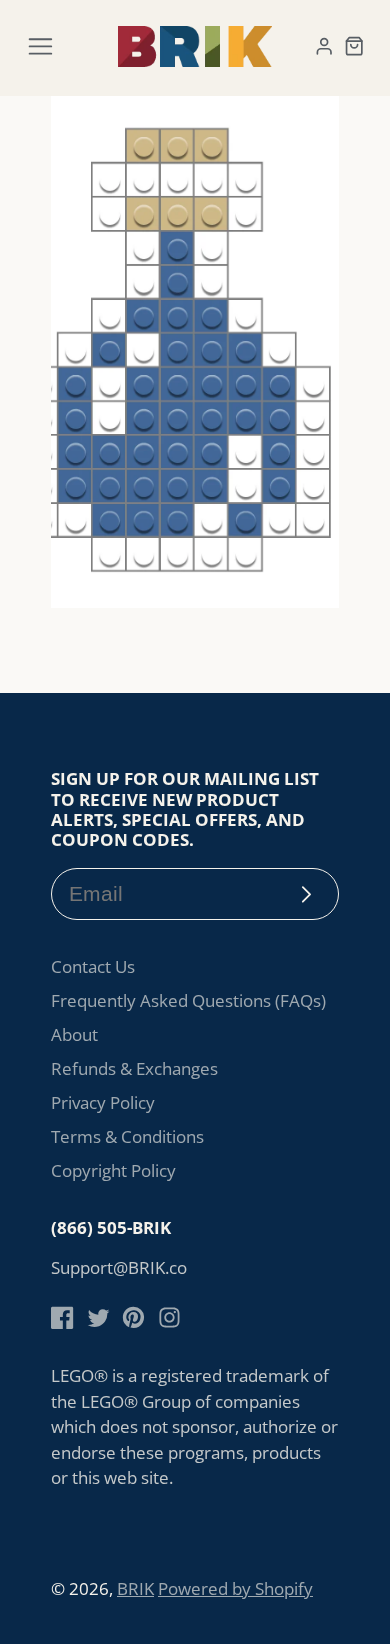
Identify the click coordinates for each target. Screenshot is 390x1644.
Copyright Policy (113, 1170)
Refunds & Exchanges (134, 1068)
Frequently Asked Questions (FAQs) (188, 1000)
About (74, 1034)
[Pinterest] (133, 1317)
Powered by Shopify (235, 1588)
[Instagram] (169, 1317)
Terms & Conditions (127, 1136)
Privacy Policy (103, 1102)
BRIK (135, 1588)
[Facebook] (62, 1317)
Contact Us (93, 966)
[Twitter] (98, 1317)
